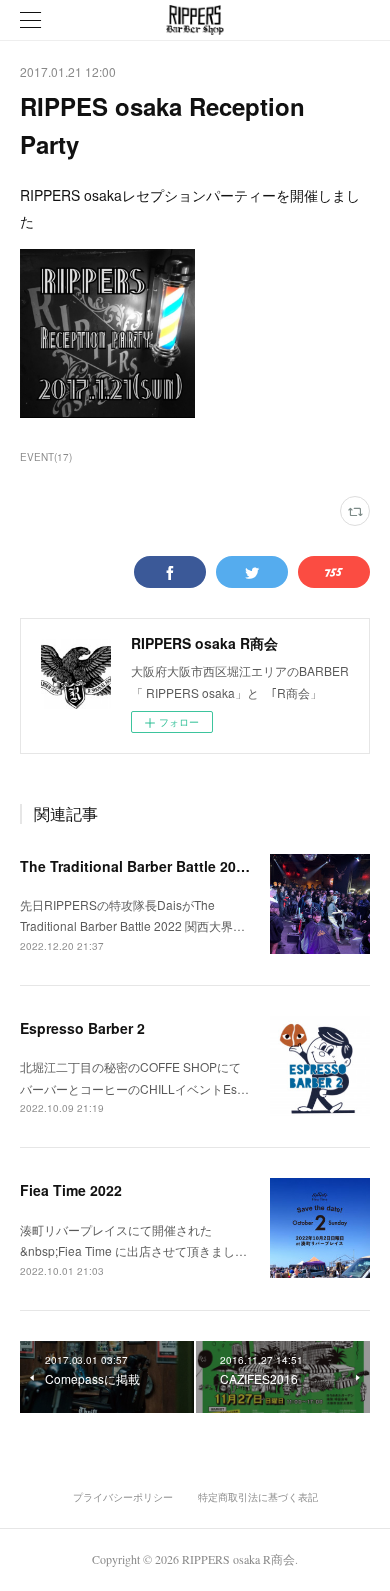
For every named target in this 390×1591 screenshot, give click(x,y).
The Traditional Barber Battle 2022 (136, 866)
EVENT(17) (46, 457)
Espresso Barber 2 (82, 1028)
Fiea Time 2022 (71, 1190)
